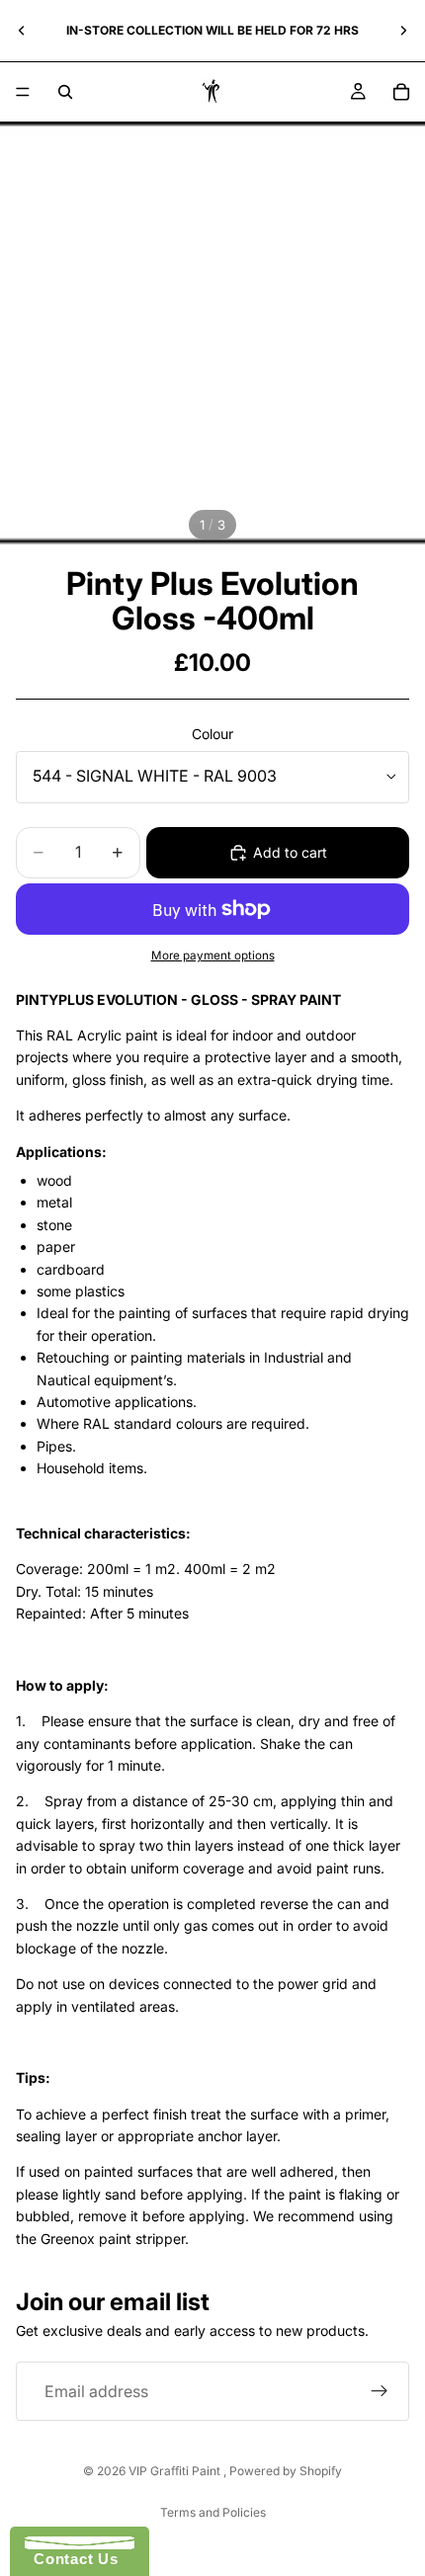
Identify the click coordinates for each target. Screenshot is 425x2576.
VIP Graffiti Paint (176, 2471)
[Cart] (401, 92)
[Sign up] (380, 2391)
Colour (212, 734)
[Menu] (23, 92)
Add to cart (290, 852)
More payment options (213, 956)
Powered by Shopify (286, 2471)
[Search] (65, 92)
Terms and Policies (213, 2512)
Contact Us (71, 2559)
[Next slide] (403, 31)
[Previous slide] (22, 31)
